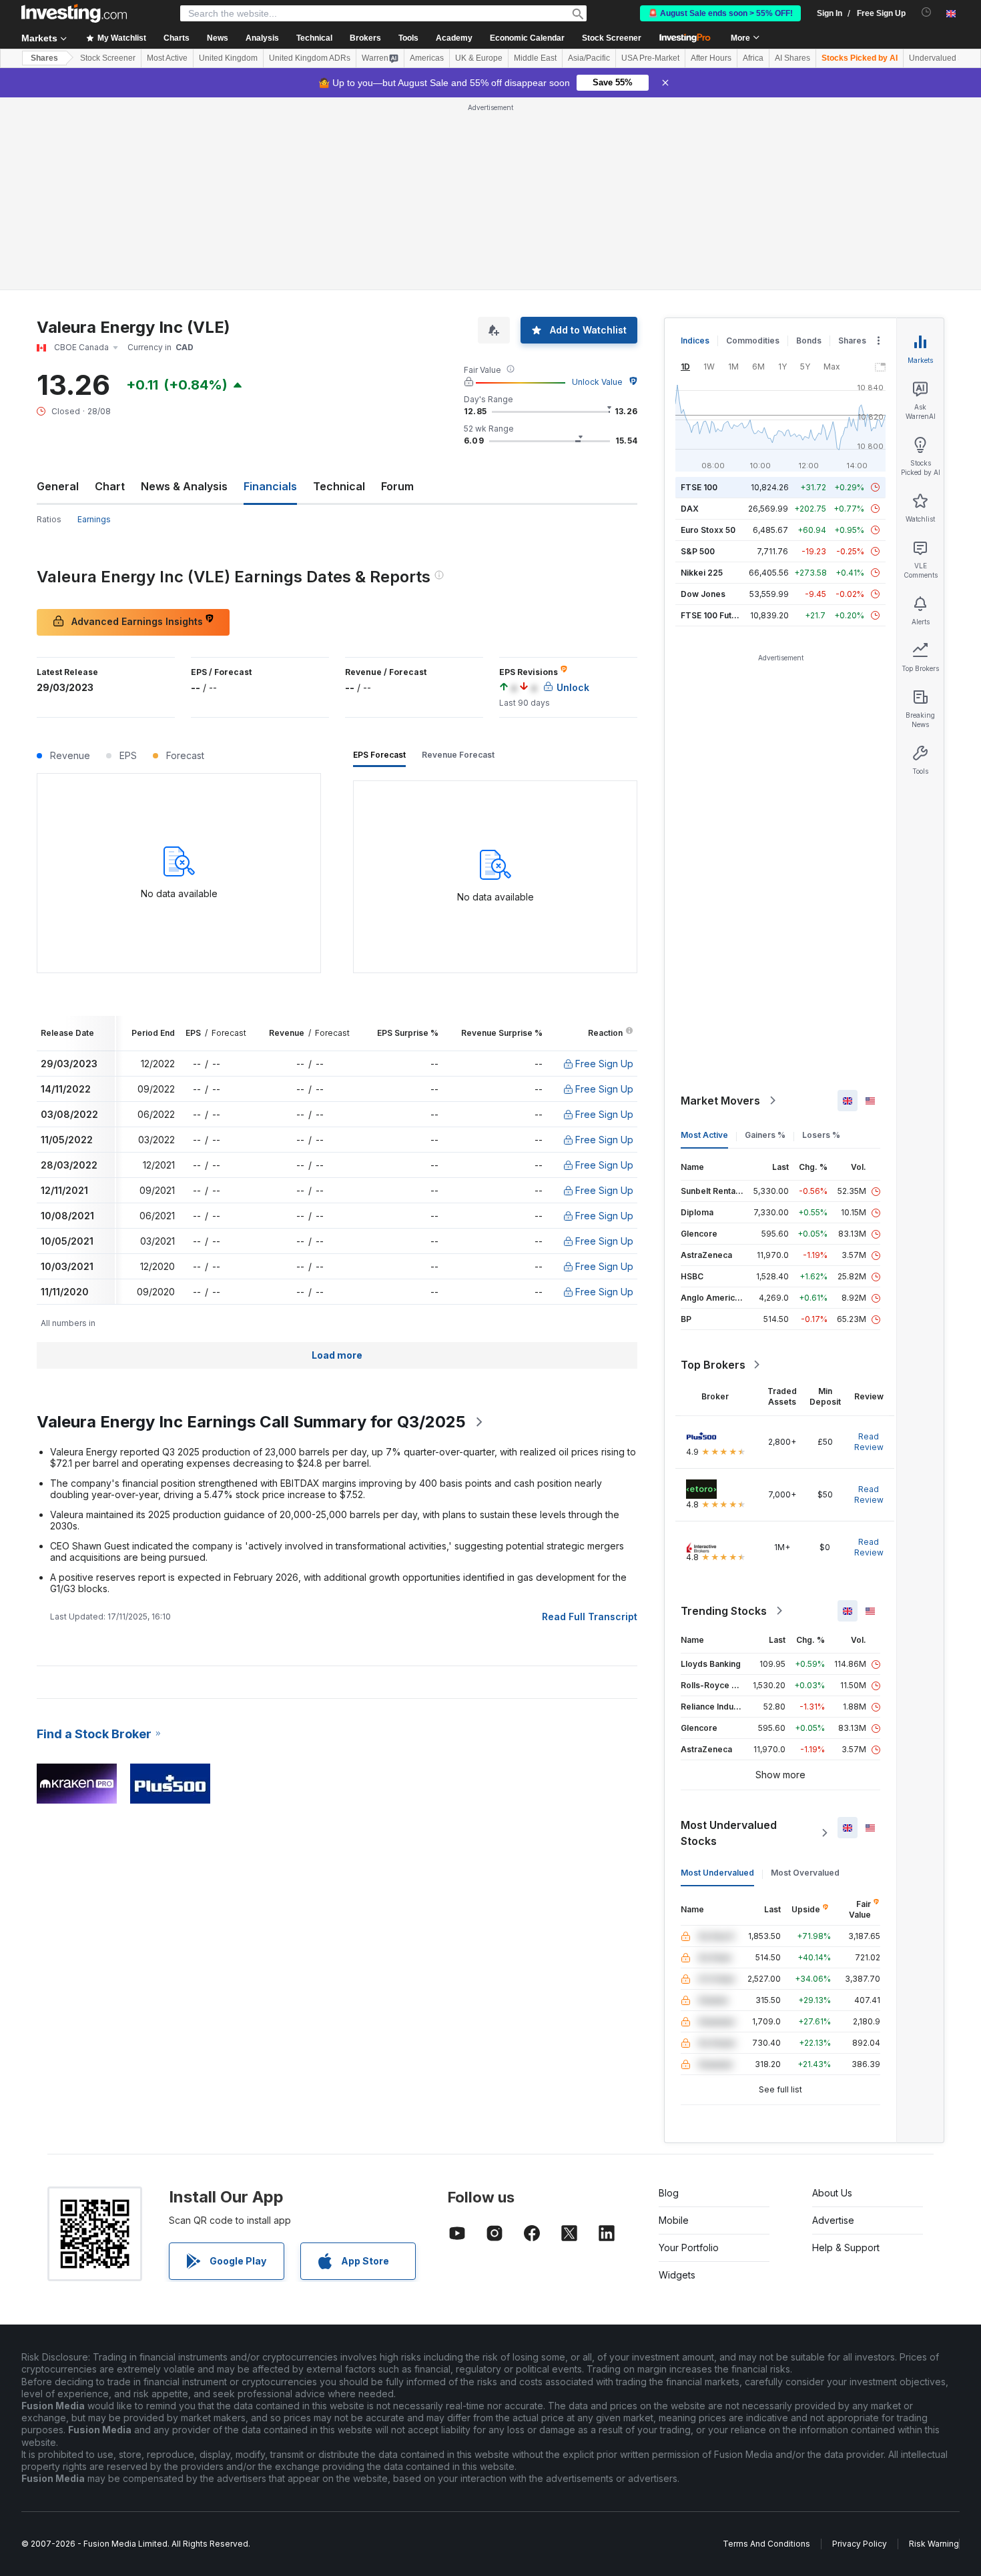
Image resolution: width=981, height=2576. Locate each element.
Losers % (821, 1135)
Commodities (753, 341)
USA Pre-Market (650, 58)
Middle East (535, 58)
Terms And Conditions (766, 2544)
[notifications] (927, 12)
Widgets (677, 2275)
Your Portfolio (689, 2247)
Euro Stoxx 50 (708, 530)
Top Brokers (713, 1365)
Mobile (674, 2220)
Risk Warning (934, 2544)
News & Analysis (184, 486)
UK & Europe (479, 58)
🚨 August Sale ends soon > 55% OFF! (720, 13)
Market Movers (720, 1101)
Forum (397, 486)
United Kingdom (228, 58)
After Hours (711, 58)
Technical (339, 486)
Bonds (809, 341)
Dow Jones (703, 594)
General (58, 486)
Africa (753, 58)
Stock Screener (612, 38)
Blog (669, 2193)
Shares (44, 58)
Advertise (833, 2220)
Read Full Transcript (590, 1617)
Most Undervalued (717, 1873)
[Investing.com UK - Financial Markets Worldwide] (74, 13)
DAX (690, 509)
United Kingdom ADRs (310, 58)
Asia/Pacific (589, 58)
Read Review (869, 1442)
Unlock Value (597, 382)
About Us (832, 2193)
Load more (337, 1355)
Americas (427, 58)
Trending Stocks (724, 1611)
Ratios (49, 519)
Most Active (167, 58)
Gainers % (765, 1135)
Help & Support (846, 2247)
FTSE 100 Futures (715, 615)
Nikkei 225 (702, 573)
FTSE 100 (699, 487)
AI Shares (792, 58)
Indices (695, 341)
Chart (110, 486)
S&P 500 (698, 551)
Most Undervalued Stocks (729, 1833)
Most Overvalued (805, 1873)
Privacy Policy (860, 2544)
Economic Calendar (527, 38)
